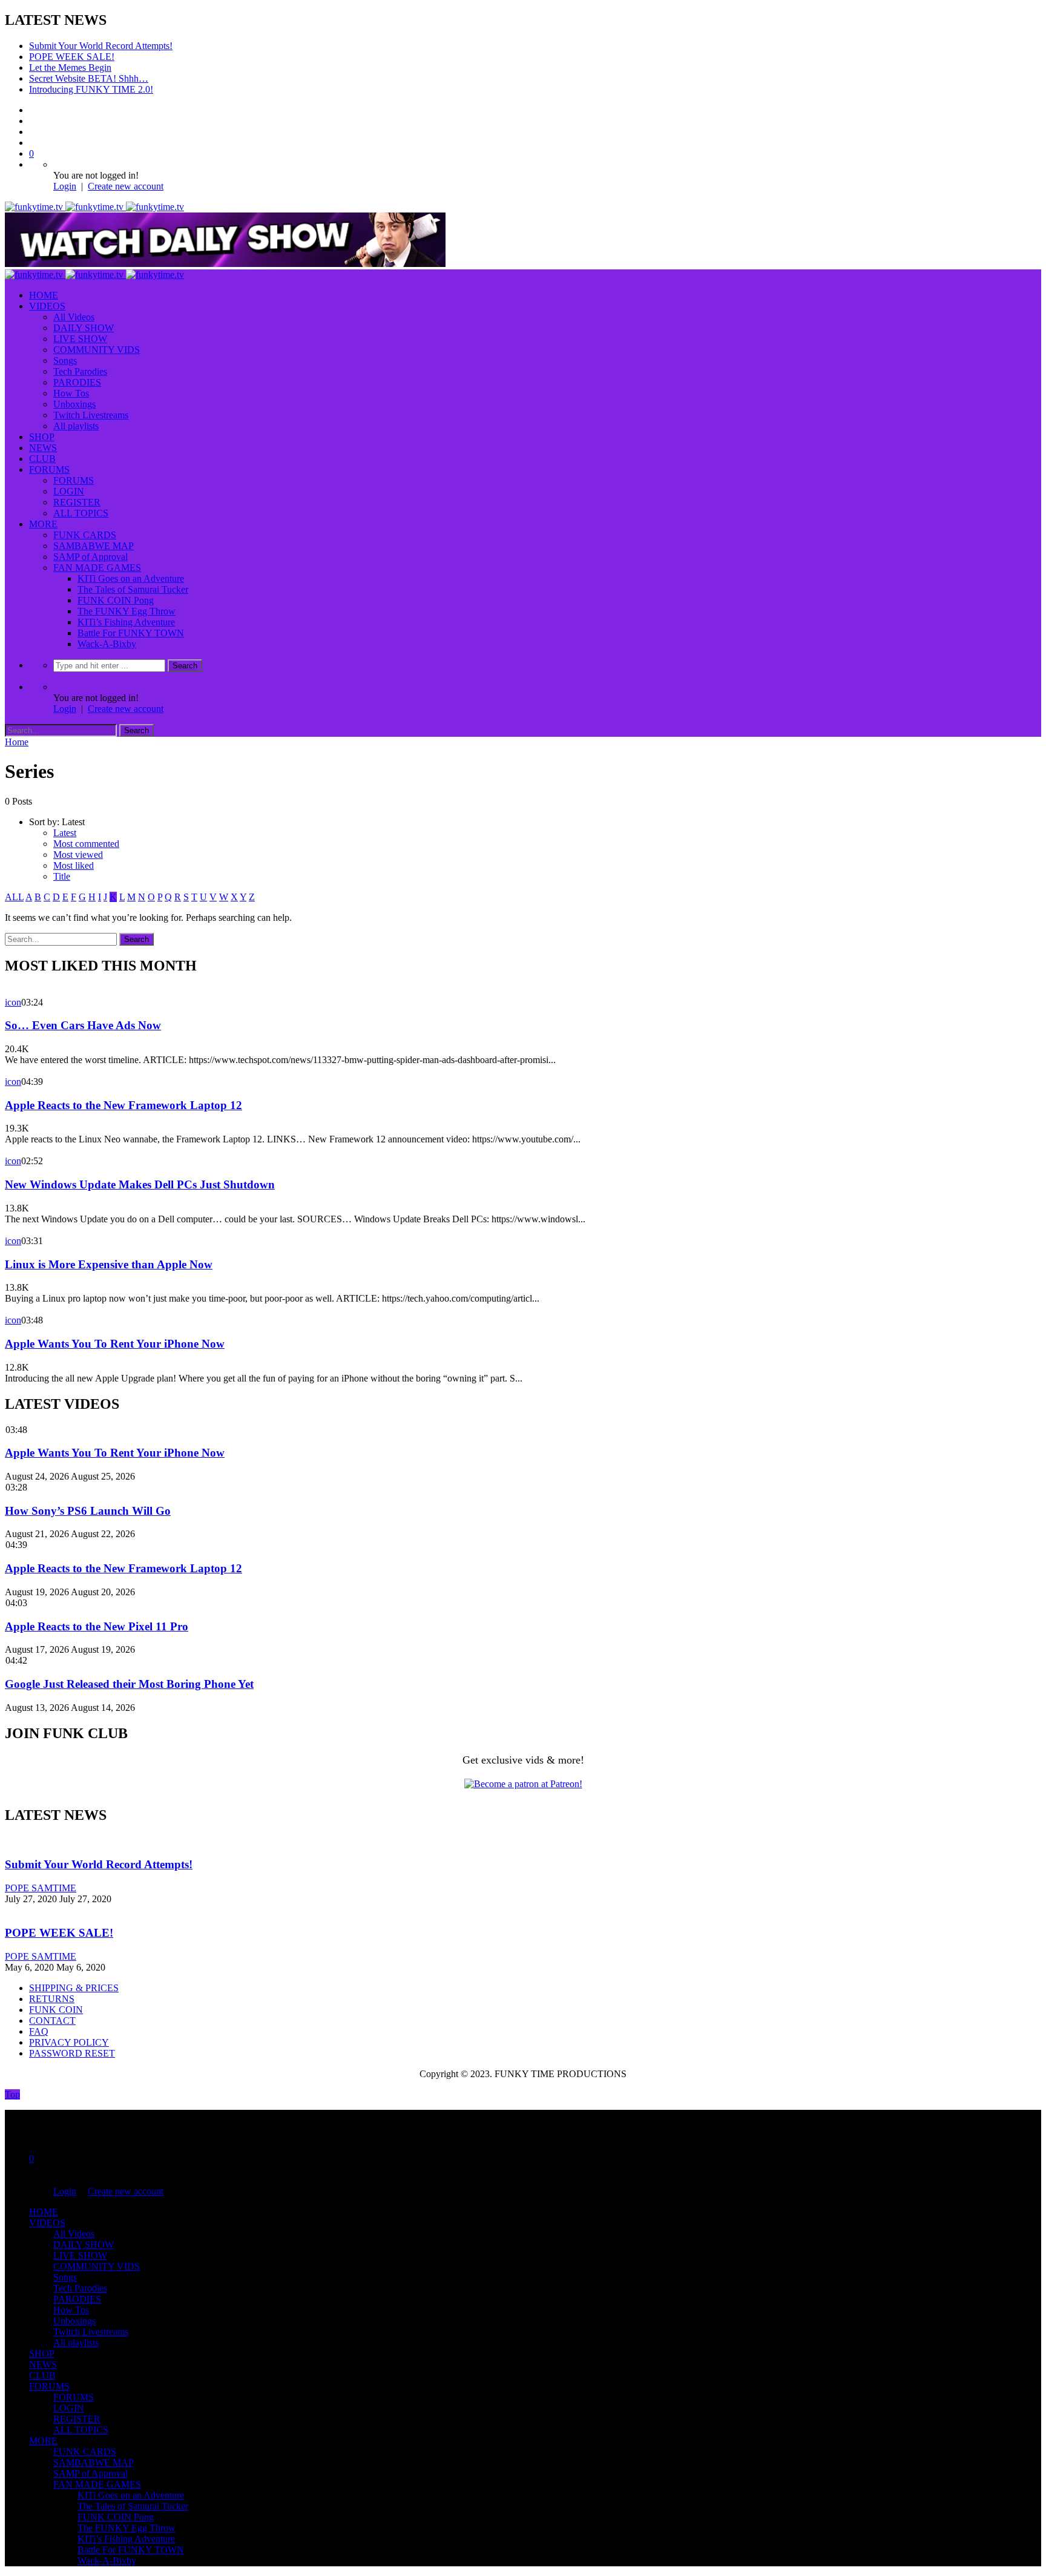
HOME (44, 295)
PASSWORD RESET (72, 2053)
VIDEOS (47, 306)
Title (62, 876)
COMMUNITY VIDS (97, 350)
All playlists (76, 426)
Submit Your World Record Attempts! (101, 46)
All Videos (74, 317)
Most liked (74, 865)
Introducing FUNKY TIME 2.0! (91, 89)
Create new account (126, 186)
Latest (65, 833)
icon (13, 1002)
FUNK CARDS (85, 535)
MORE (43, 524)
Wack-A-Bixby (107, 644)
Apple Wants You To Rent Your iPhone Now (115, 1344)
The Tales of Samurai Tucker (133, 589)
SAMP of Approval (90, 557)
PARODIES (77, 382)
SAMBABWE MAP (94, 546)
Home (17, 742)
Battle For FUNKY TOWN (131, 633)
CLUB (42, 459)
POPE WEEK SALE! (72, 57)
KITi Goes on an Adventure (131, 578)
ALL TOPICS (81, 513)
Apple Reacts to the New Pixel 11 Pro (97, 1626)
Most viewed (78, 855)
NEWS (43, 448)
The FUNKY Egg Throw (127, 611)
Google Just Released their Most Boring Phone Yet (129, 1684)
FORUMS (49, 469)
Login (65, 186)
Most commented (86, 844)
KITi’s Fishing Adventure (126, 622)
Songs (65, 361)
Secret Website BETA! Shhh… (89, 78)
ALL (14, 897)
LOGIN (69, 491)
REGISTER (77, 502)
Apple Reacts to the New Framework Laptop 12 (123, 1105)
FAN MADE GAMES (97, 568)
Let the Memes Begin (70, 68)
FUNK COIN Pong (116, 600)
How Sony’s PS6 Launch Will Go (88, 1511)
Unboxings (74, 404)
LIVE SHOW (80, 339)
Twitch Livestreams (91, 415)
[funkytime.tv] (94, 207)
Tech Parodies (80, 371)
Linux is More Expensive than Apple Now (109, 1264)
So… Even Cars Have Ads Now (83, 1025)
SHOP (42, 437)
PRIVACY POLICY (69, 2042)
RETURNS (52, 1999)
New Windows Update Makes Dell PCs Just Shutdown (140, 1184)
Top (12, 2094)
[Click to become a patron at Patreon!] (523, 1784)
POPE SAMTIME (41, 1888)
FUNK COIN (56, 2010)
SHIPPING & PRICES (74, 1988)
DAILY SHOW (84, 328)
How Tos (71, 393)
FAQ (39, 2031)
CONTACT (52, 2021)
